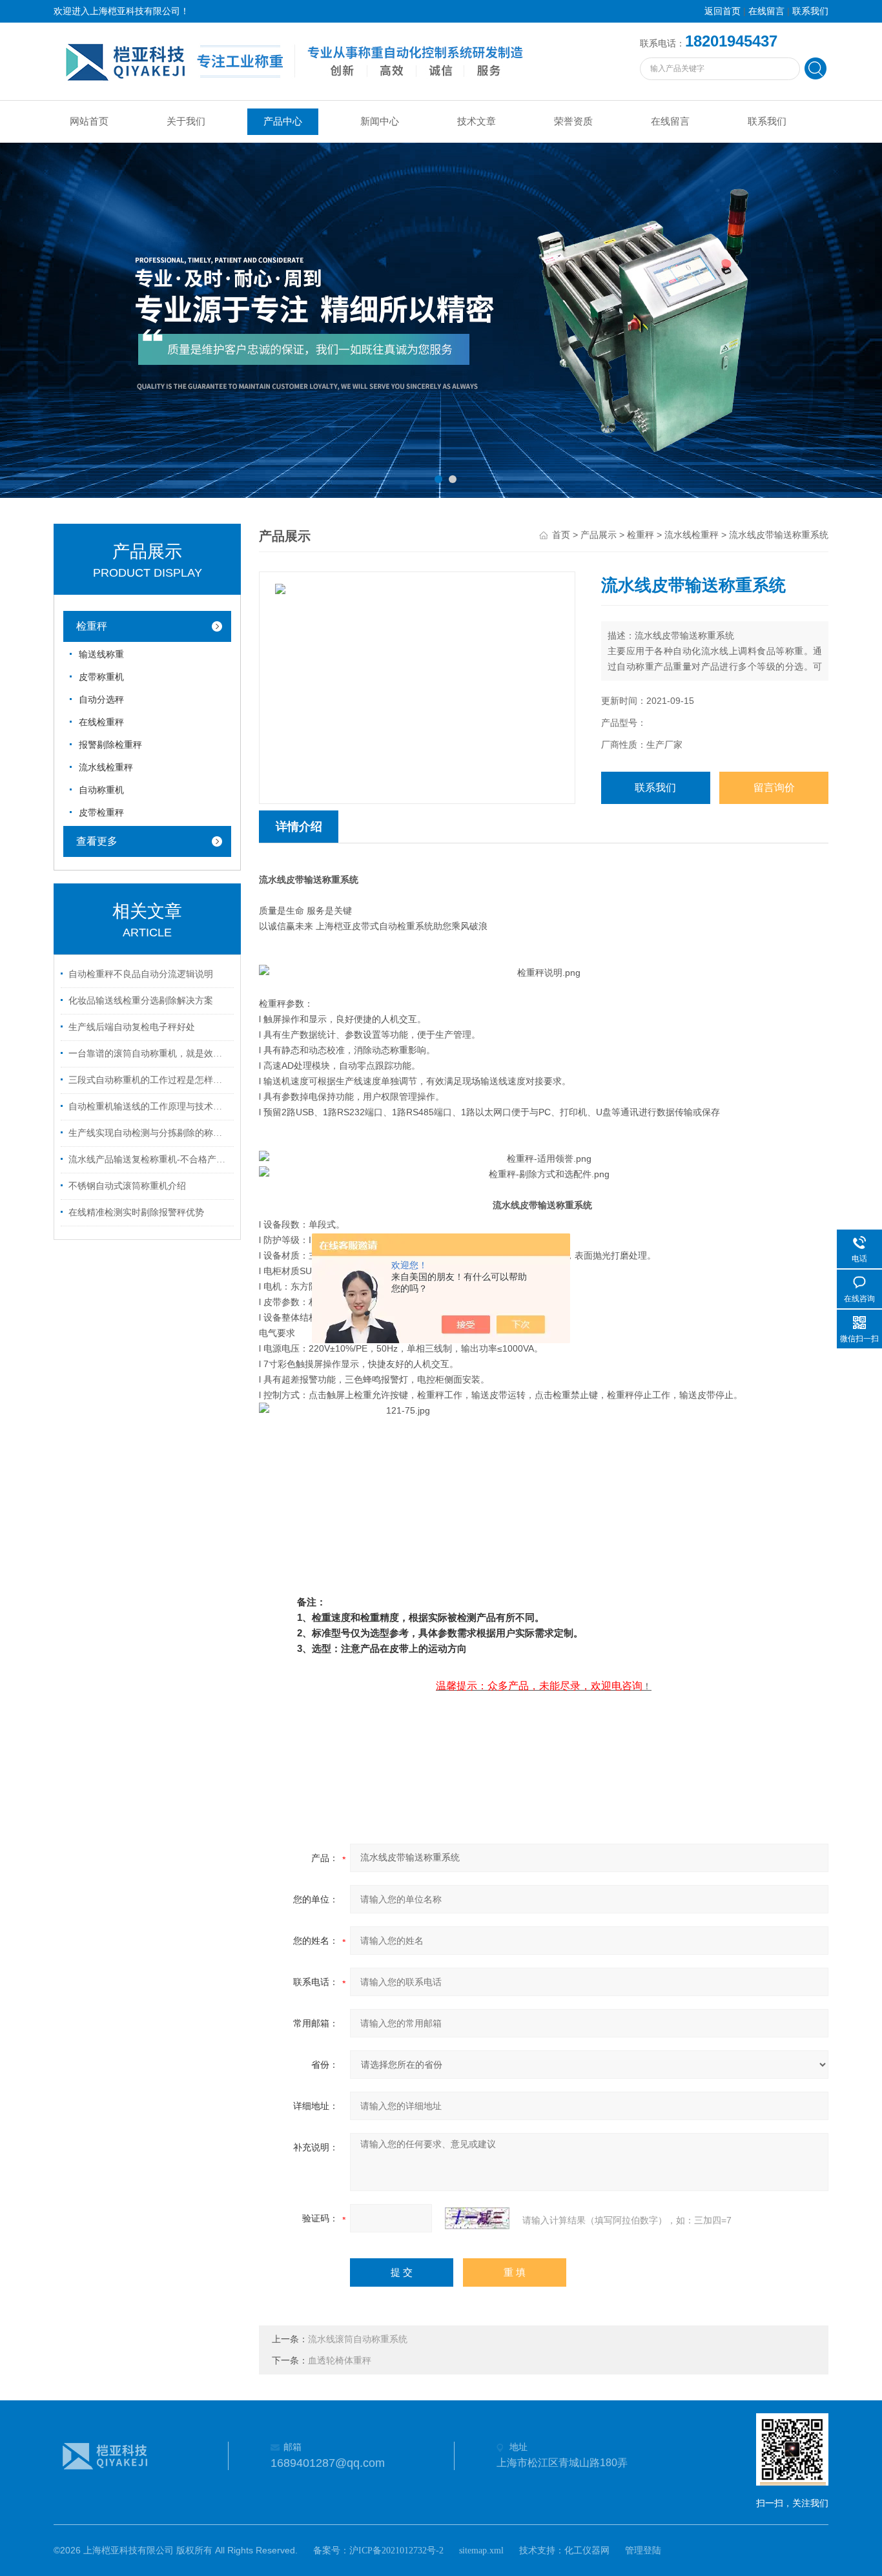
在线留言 (766, 11)
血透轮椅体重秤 (340, 2361)
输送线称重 (101, 654)
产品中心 (283, 121)
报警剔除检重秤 (110, 745)
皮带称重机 (101, 677)
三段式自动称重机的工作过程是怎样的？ (149, 1080)
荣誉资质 (573, 121)
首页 (561, 535)
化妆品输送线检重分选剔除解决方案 (141, 1001)
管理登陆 (643, 2550)
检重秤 (92, 626)
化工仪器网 (587, 2550)
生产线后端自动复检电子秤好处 (132, 1027)
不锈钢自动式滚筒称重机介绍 (127, 1186)
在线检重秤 (101, 722)
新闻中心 (380, 121)
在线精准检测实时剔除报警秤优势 (136, 1212)
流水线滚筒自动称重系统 (358, 2339)
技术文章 (477, 121)
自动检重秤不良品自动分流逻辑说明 (141, 974)
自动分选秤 (101, 700)
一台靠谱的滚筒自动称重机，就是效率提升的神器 (149, 1054)
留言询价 (774, 788)
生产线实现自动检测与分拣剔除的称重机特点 (149, 1133)
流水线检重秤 (106, 768)
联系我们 (810, 11)
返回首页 (723, 11)
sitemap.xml (481, 2550)
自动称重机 (101, 790)
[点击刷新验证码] (477, 2218)
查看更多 (97, 841)
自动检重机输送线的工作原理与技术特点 (149, 1107)
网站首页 (89, 121)
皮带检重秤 (101, 813)
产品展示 (599, 535)
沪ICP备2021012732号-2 (396, 2550)
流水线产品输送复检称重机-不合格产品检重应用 (149, 1159)
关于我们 (186, 121)
